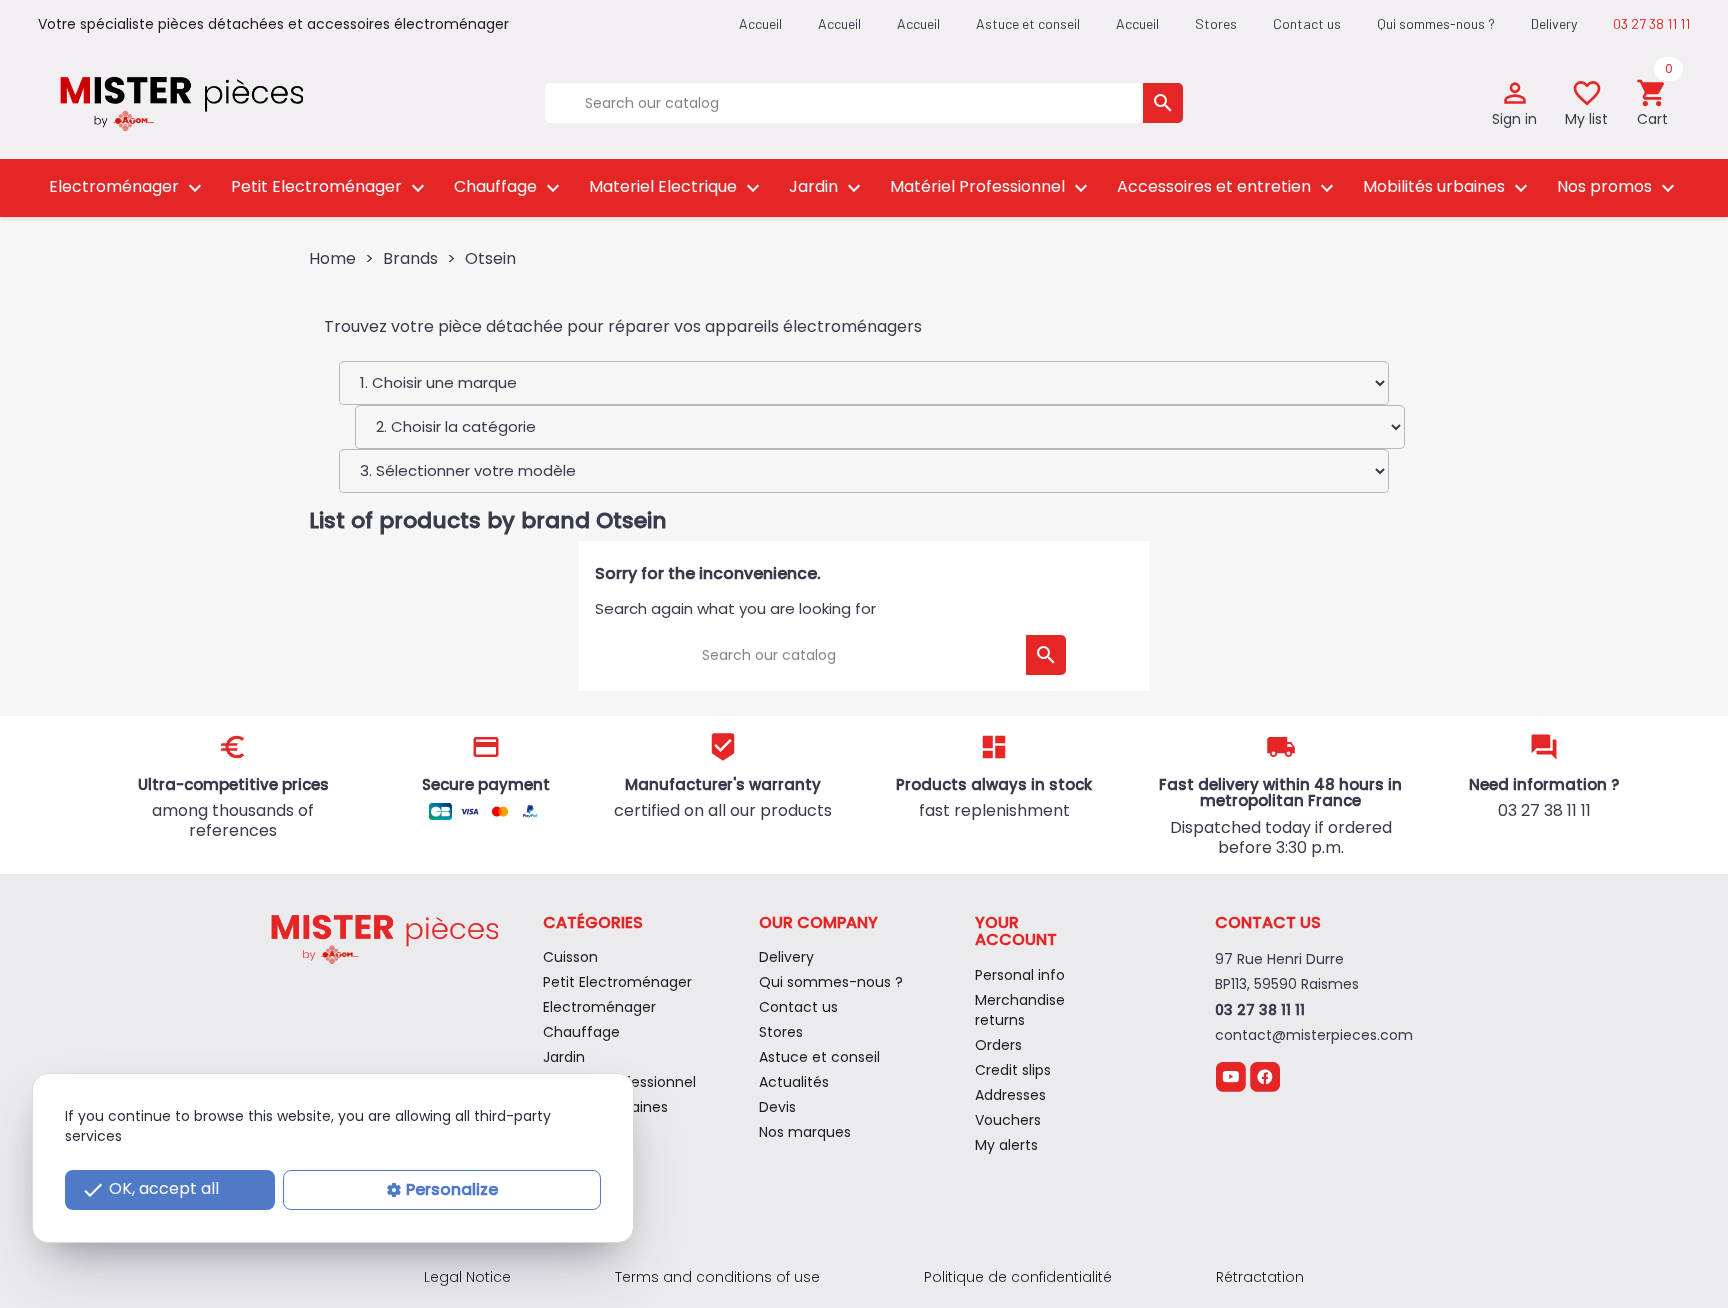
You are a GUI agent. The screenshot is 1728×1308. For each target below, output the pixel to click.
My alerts (1006, 1145)
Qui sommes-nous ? (1436, 23)
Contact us (1307, 23)
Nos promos (1618, 187)
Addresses (1010, 1095)
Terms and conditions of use (717, 1277)
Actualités (794, 1082)
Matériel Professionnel (991, 187)
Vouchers (1008, 1120)
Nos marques (805, 1132)
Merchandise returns (1020, 1010)
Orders (998, 1045)
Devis (777, 1107)
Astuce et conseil (1028, 23)
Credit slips (1013, 1070)
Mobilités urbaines (1448, 187)
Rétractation (1260, 1277)
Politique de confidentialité (1018, 1277)
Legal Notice (467, 1277)
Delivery (1554, 23)
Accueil (1137, 23)
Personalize (452, 1189)
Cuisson (570, 957)
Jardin (827, 187)
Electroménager (128, 187)
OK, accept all (150, 1189)
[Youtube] (1230, 1076)
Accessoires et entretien (1228, 187)
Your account (1016, 931)
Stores (1216, 23)
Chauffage (509, 187)
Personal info (1020, 975)
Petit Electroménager (330, 187)
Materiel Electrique (677, 187)
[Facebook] (1265, 1076)
